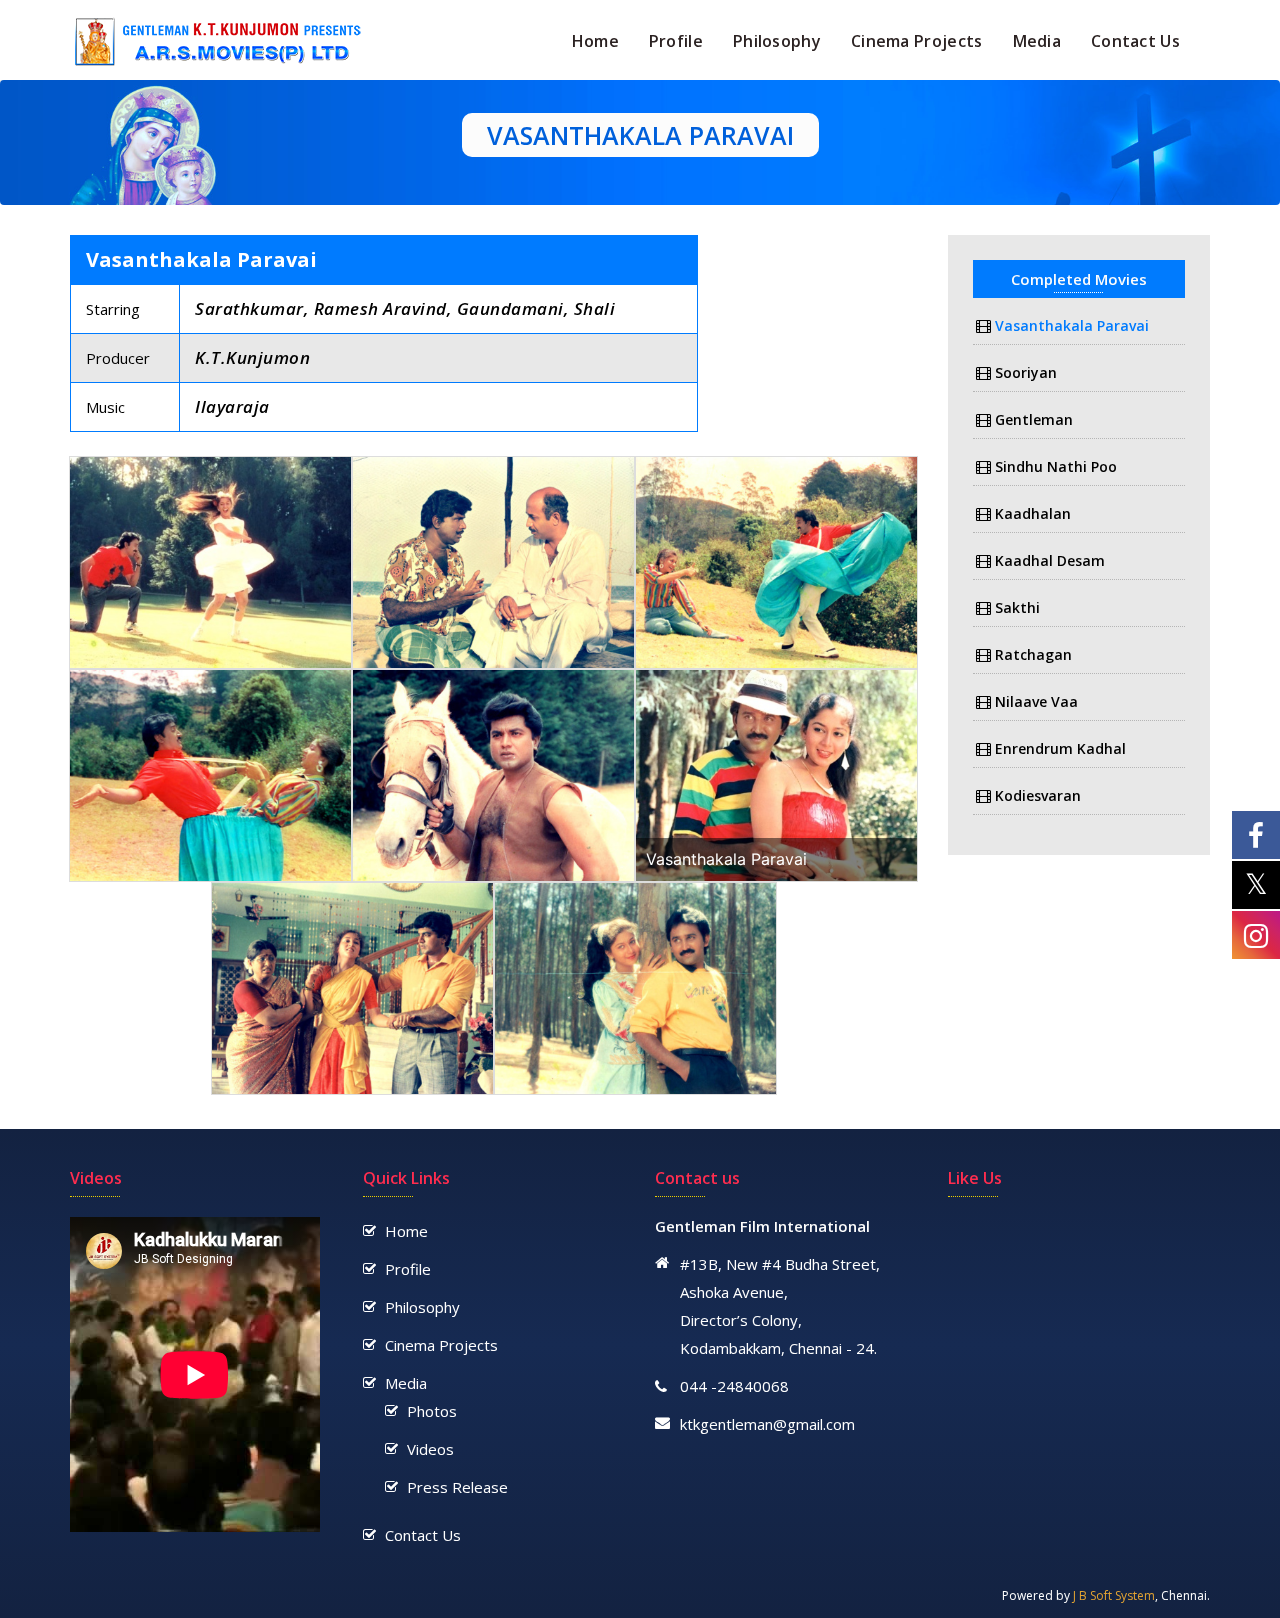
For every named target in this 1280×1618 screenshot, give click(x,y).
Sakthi (1017, 607)
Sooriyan (1026, 372)
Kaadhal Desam (1050, 560)
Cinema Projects (917, 41)
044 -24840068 (734, 1386)
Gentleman (1034, 419)
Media (1037, 41)
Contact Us (1135, 41)
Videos (430, 1449)
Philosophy (777, 41)
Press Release (457, 1487)
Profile (676, 41)
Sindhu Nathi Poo (1056, 466)
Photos (432, 1411)
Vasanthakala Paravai (1072, 325)
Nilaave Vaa (1036, 701)
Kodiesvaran (1038, 795)
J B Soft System (1114, 1595)
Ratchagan (1033, 654)
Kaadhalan (1033, 513)
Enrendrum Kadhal (1060, 748)
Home (595, 41)
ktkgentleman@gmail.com (767, 1424)
